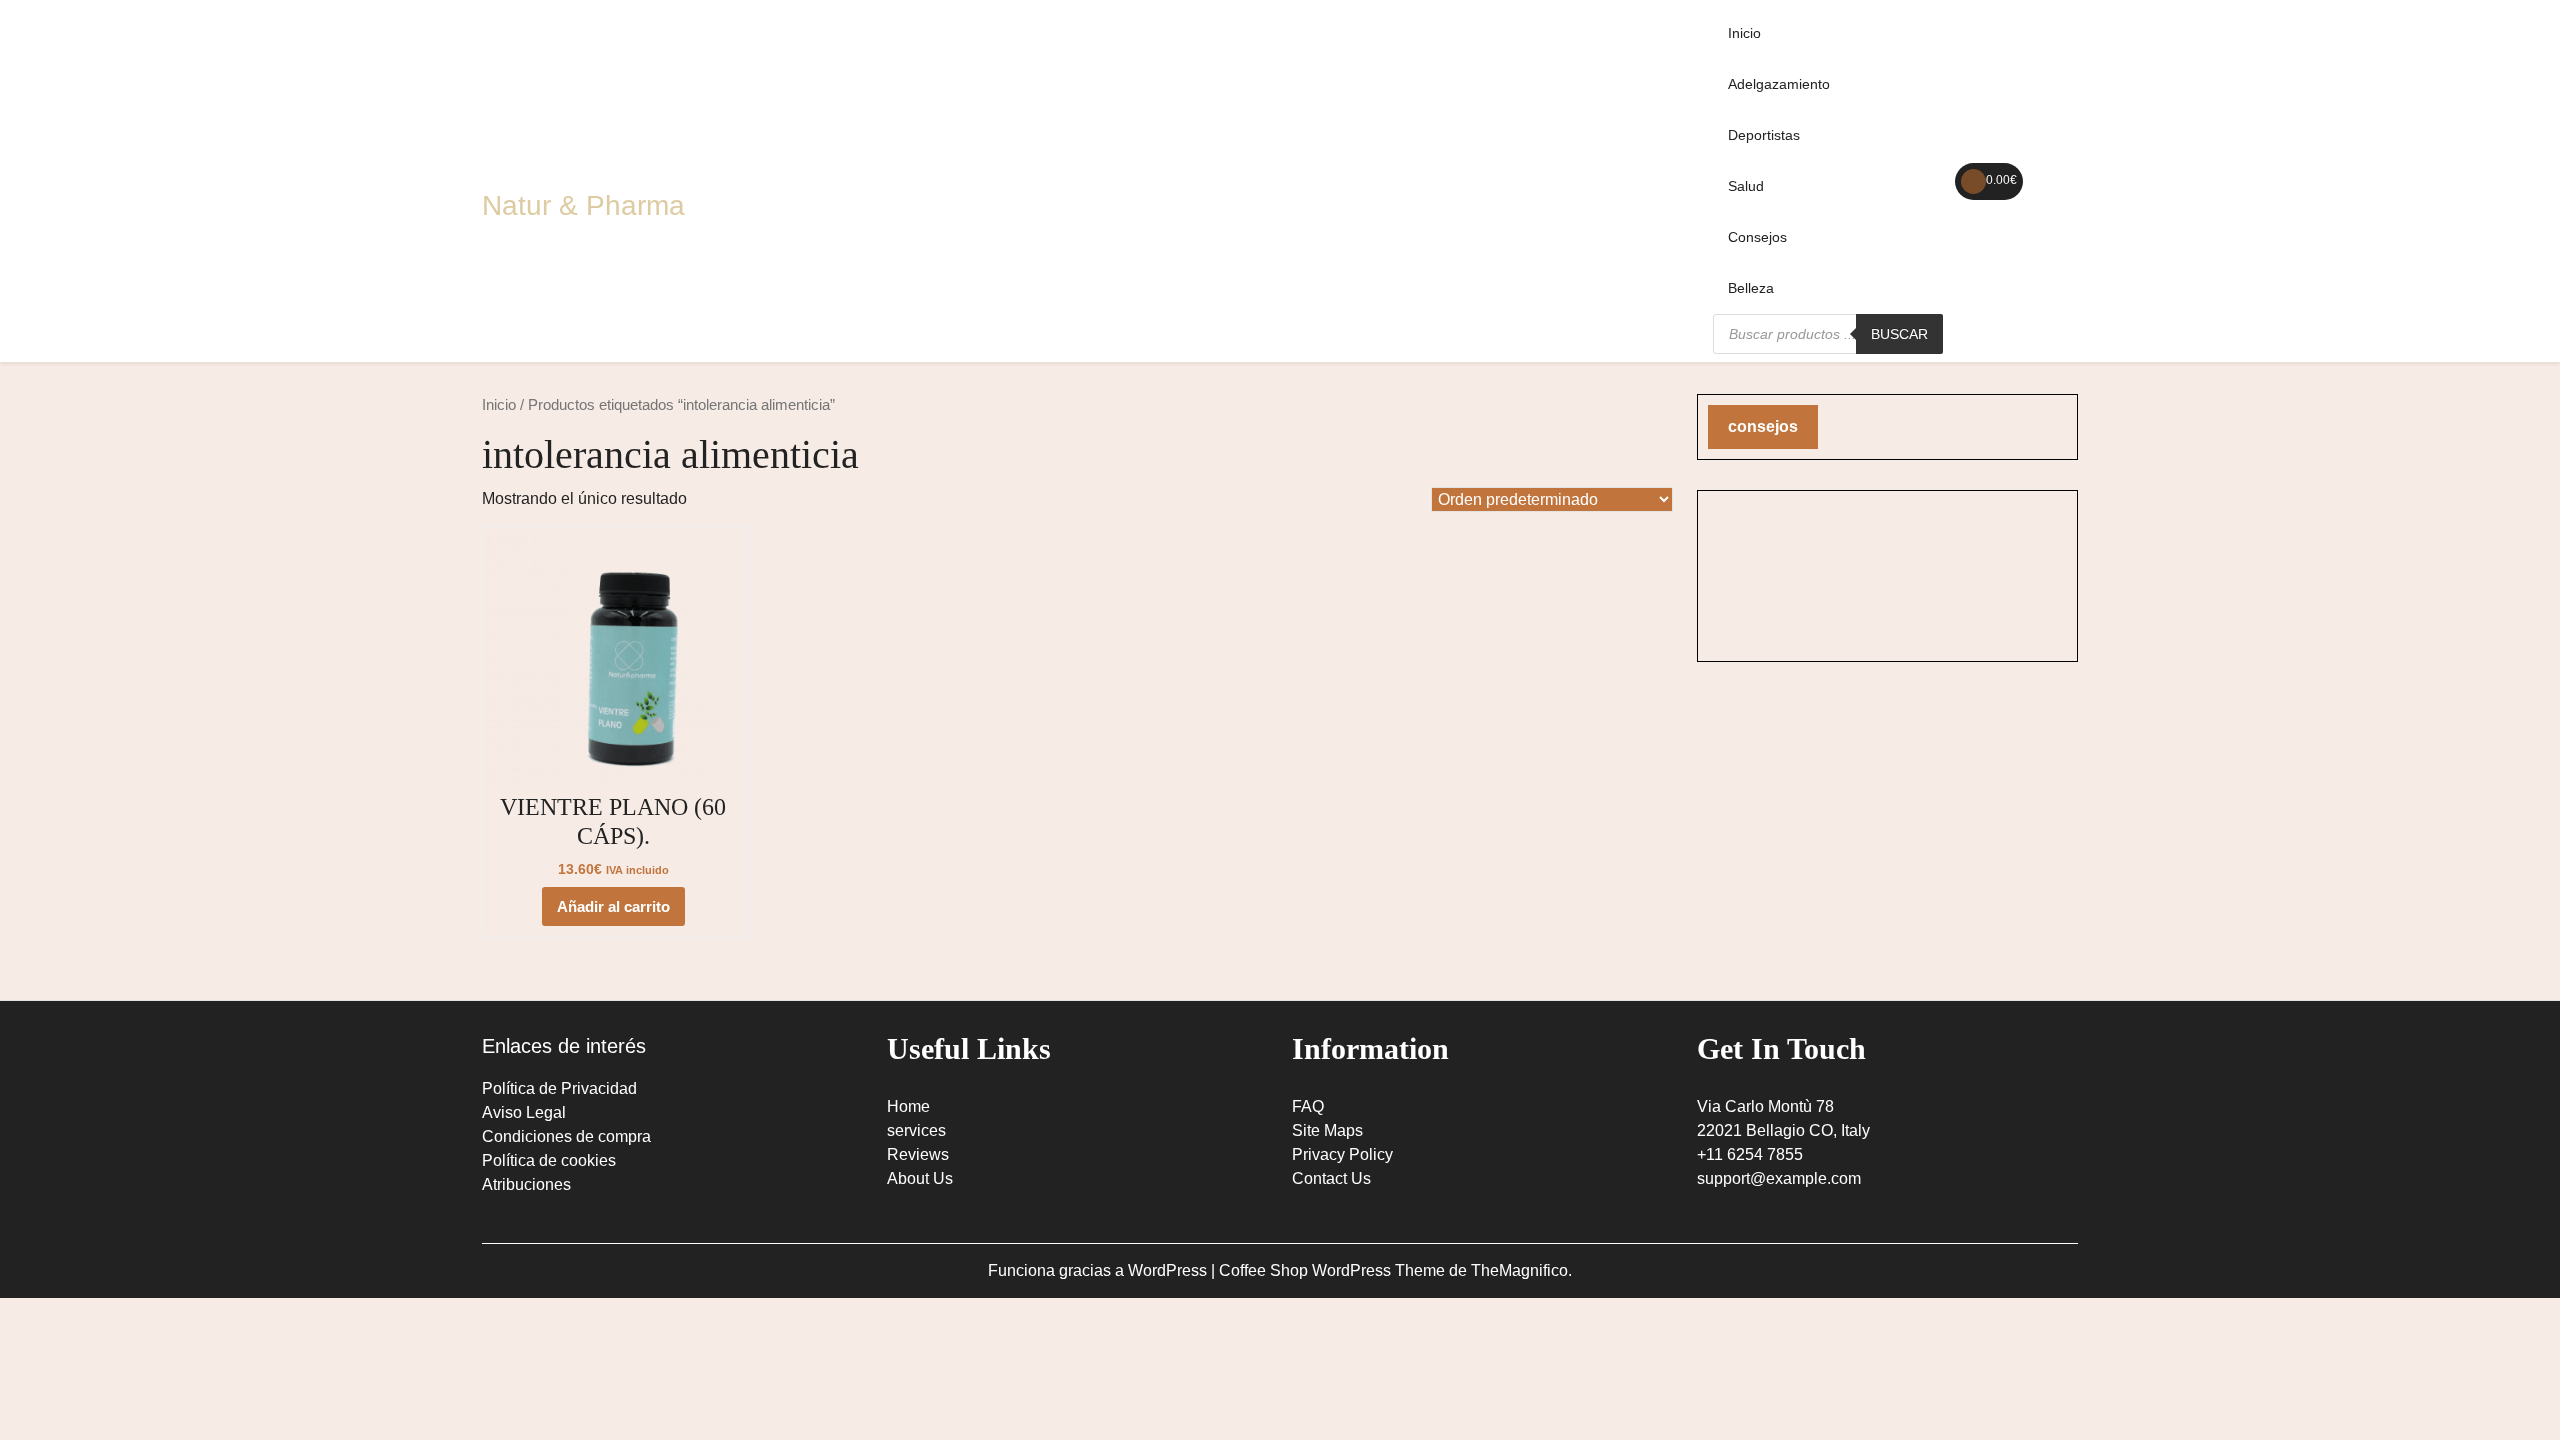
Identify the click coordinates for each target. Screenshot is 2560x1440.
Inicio (1744, 33)
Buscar (1899, 334)
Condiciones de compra (566, 1136)
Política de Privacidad (559, 1088)
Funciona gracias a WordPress (1099, 1270)
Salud (1746, 186)
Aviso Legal (524, 1112)
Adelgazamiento (1779, 84)
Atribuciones (526, 1184)
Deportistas (1764, 135)
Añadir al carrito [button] (613, 906)
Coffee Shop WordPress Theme (1334, 1270)
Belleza (1751, 288)
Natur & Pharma (583, 205)
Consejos (1757, 237)
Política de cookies (549, 1160)
